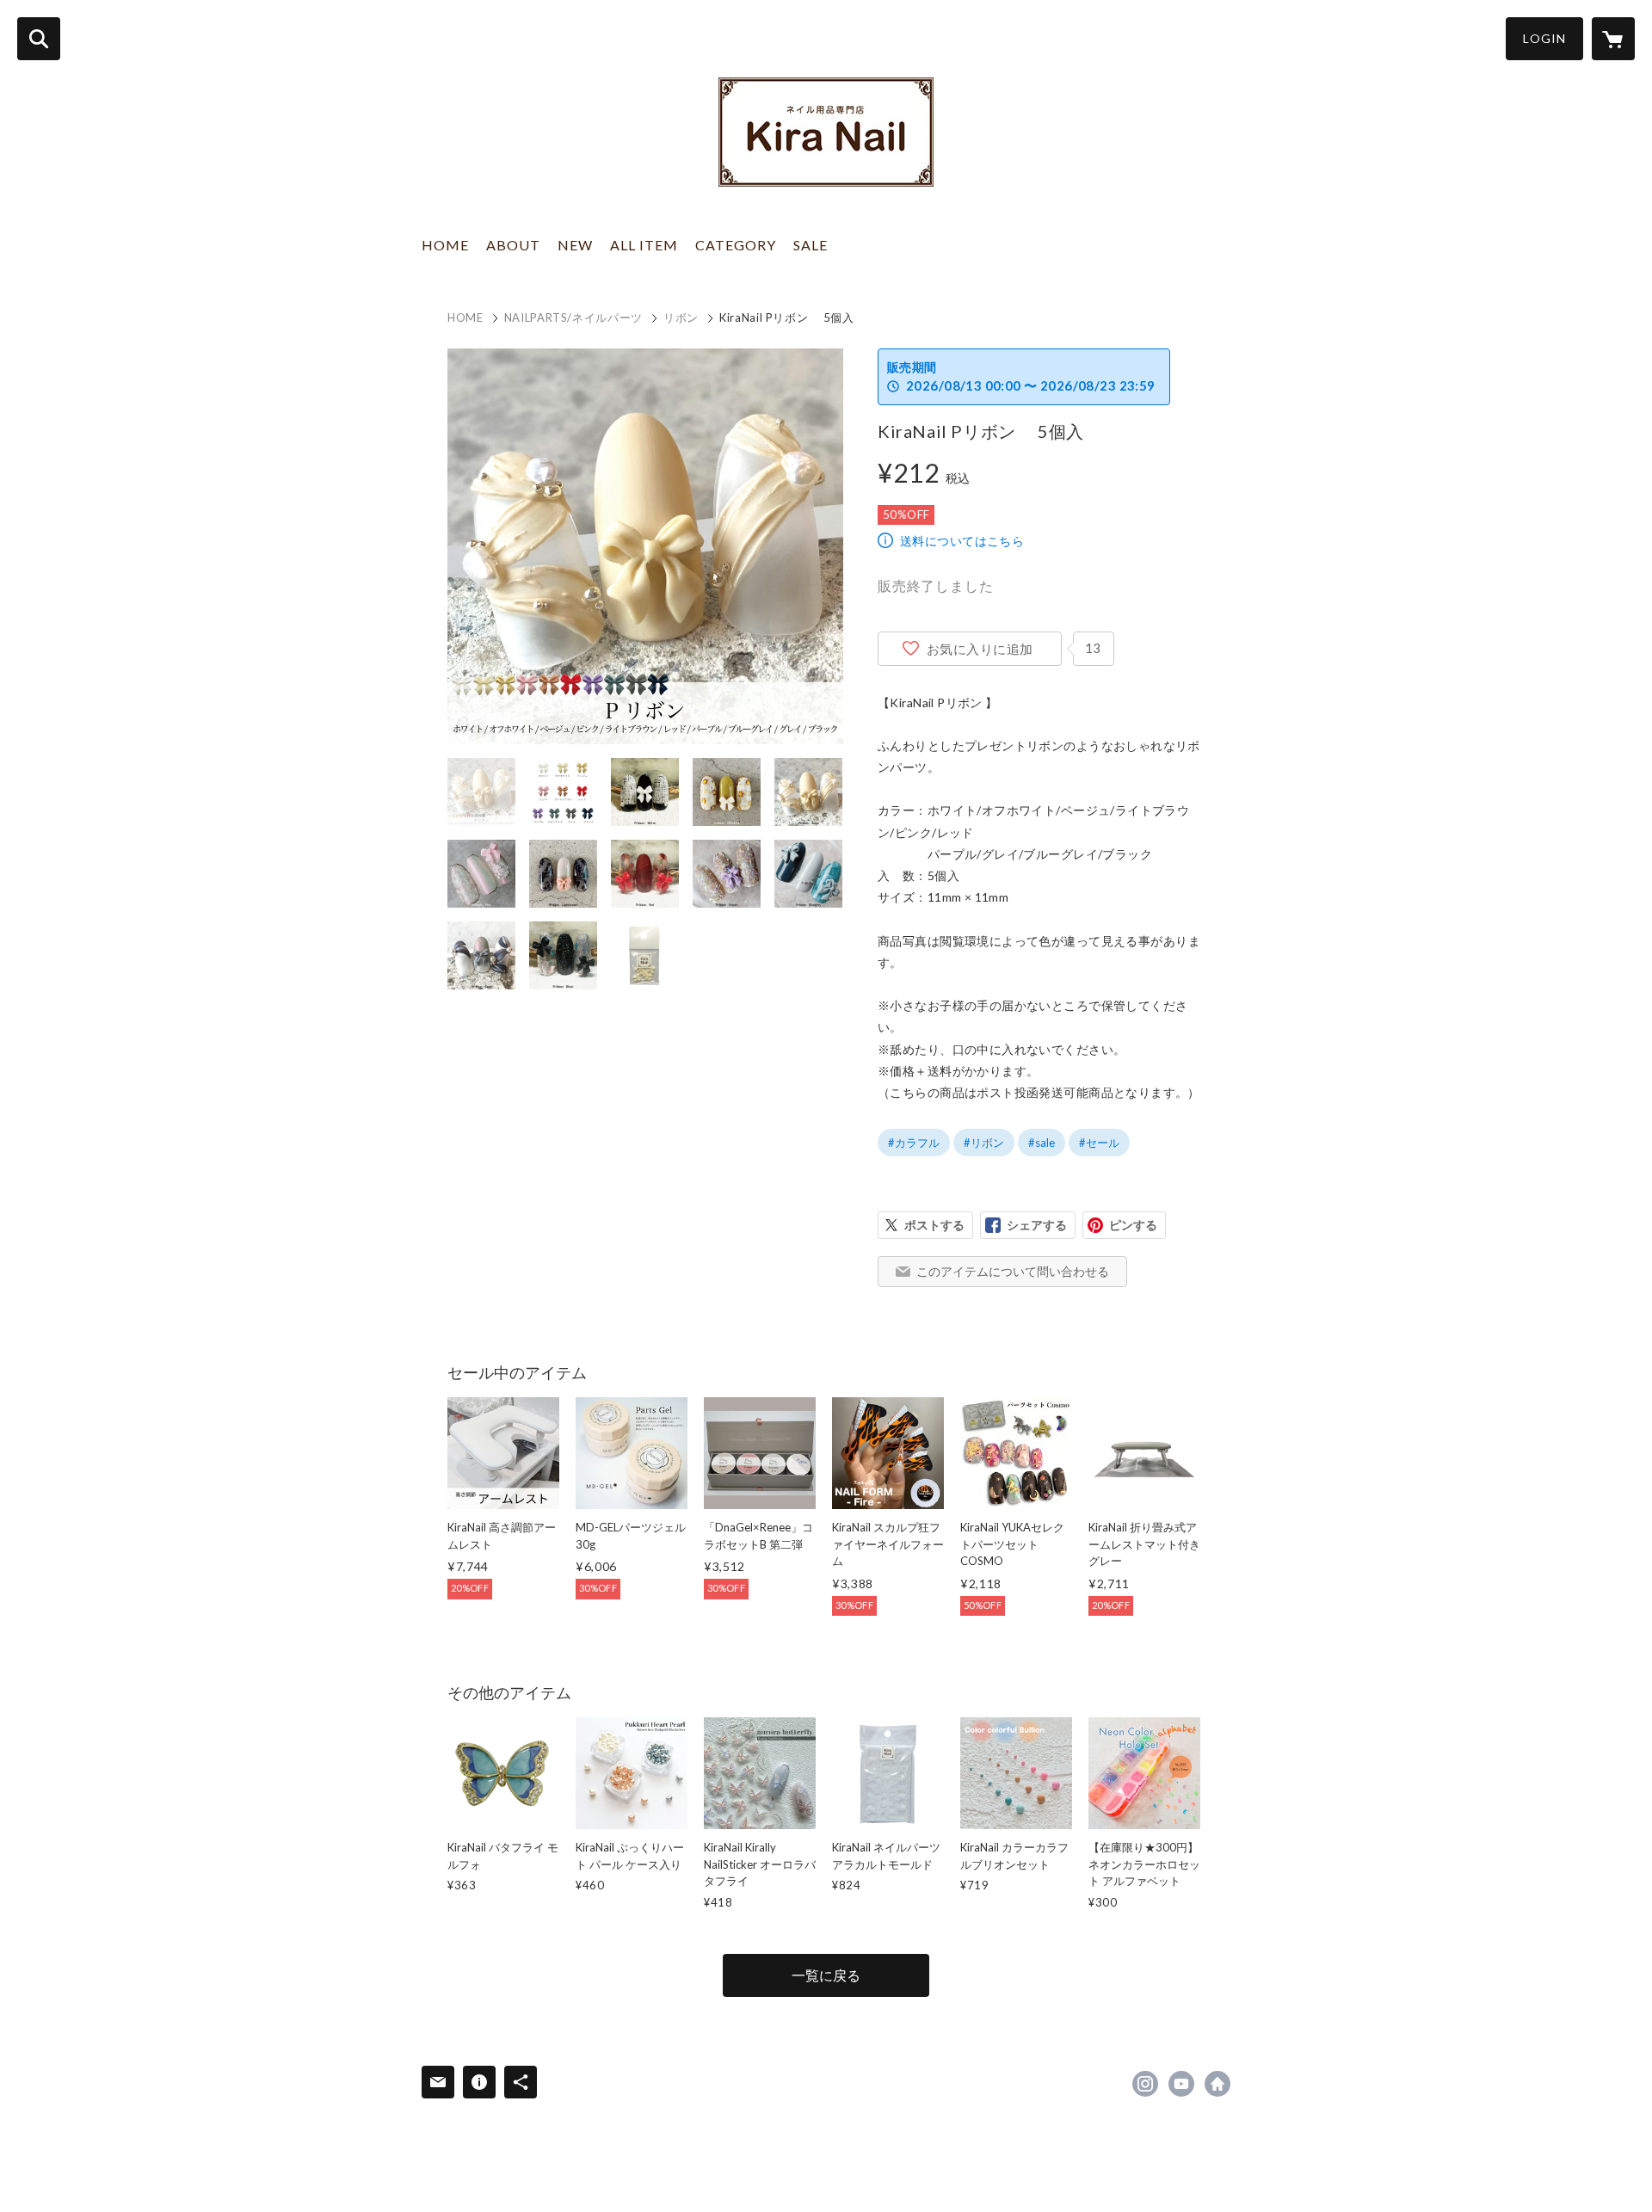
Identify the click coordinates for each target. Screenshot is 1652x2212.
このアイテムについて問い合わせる (1013, 1271)
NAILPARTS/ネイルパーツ (573, 317)
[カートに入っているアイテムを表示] (1613, 39)
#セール (1099, 1143)
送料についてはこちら (962, 541)
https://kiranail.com (1217, 2084)
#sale (1042, 1143)
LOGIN (1544, 38)
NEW (575, 245)
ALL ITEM (644, 245)
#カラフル (914, 1143)
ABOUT (513, 245)
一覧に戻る (826, 1975)
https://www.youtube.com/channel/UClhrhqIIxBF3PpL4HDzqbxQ (1181, 2084)
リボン (681, 317)
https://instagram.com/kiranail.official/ (1145, 2084)
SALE (811, 245)
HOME (445, 245)
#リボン (984, 1143)
